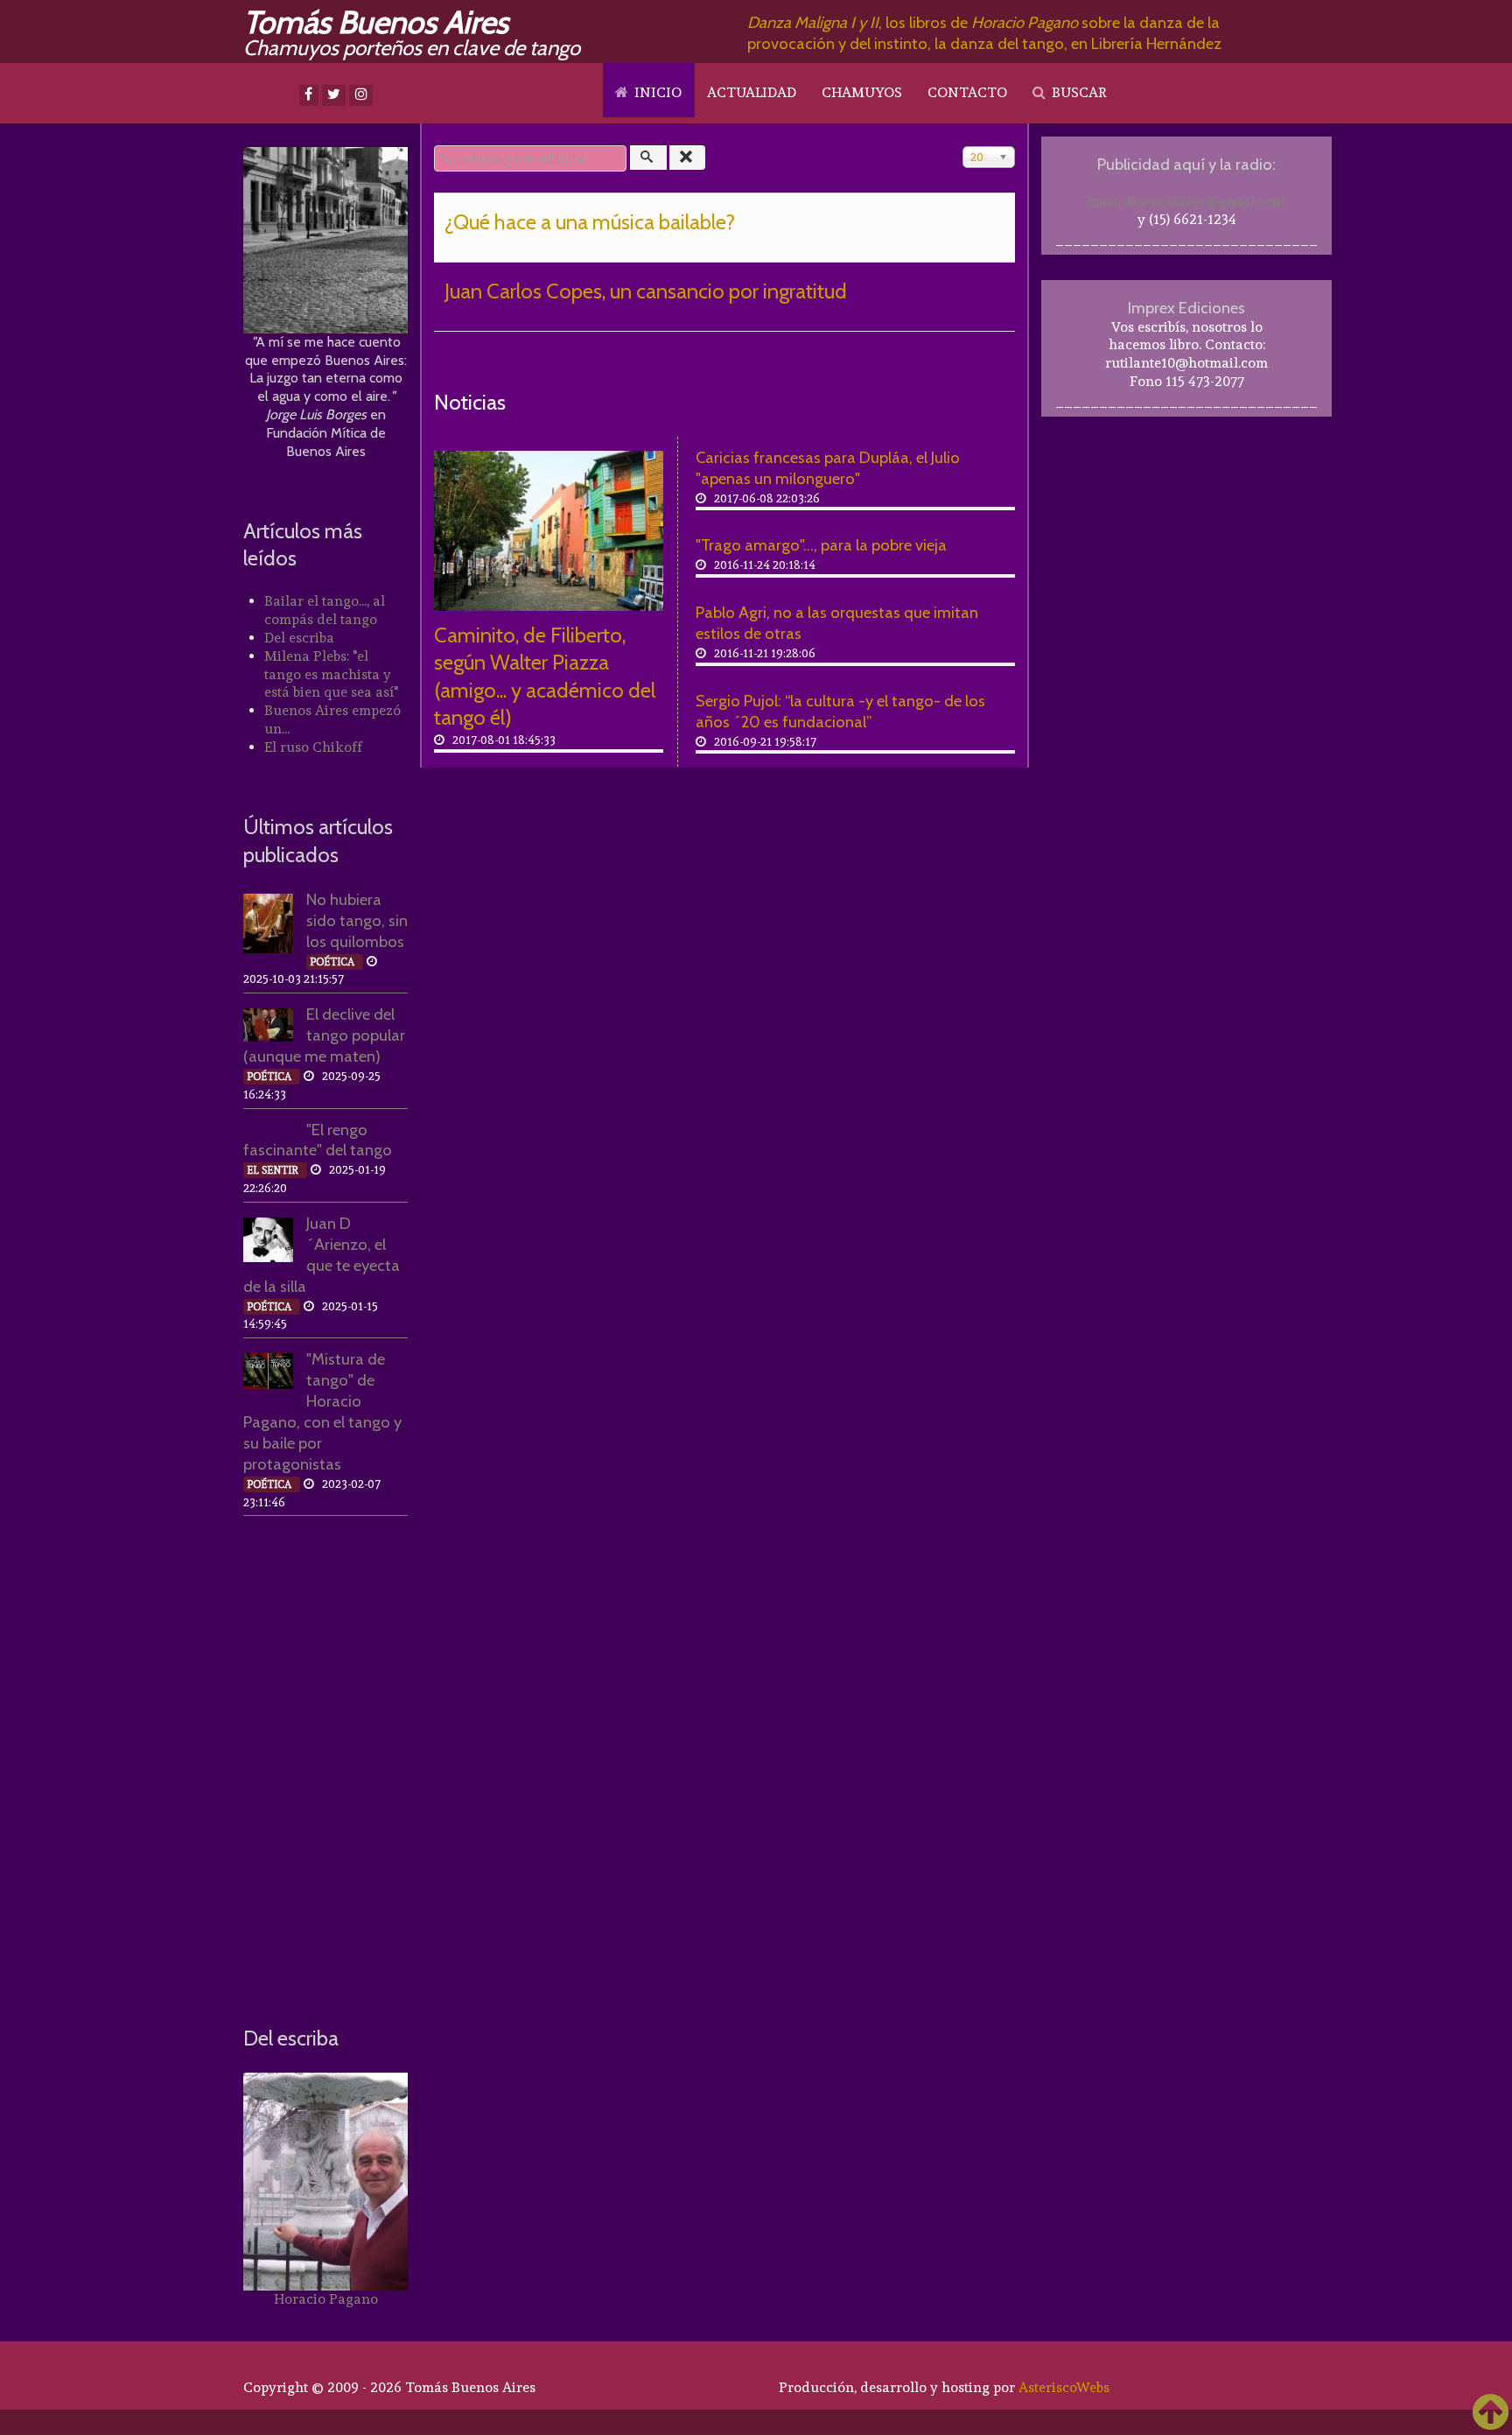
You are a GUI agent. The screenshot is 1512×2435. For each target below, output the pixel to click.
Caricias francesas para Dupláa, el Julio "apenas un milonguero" (828, 468)
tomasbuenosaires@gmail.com (1187, 202)
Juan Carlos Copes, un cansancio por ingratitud (646, 291)
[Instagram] (361, 95)
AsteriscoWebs (1064, 2387)
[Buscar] (648, 158)
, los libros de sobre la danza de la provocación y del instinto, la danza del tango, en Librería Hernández (984, 33)
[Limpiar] (688, 158)
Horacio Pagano (326, 2299)
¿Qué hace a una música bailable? (590, 222)
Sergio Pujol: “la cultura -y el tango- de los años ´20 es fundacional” (840, 711)
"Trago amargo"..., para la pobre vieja (821, 545)
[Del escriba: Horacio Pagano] (325, 2182)
